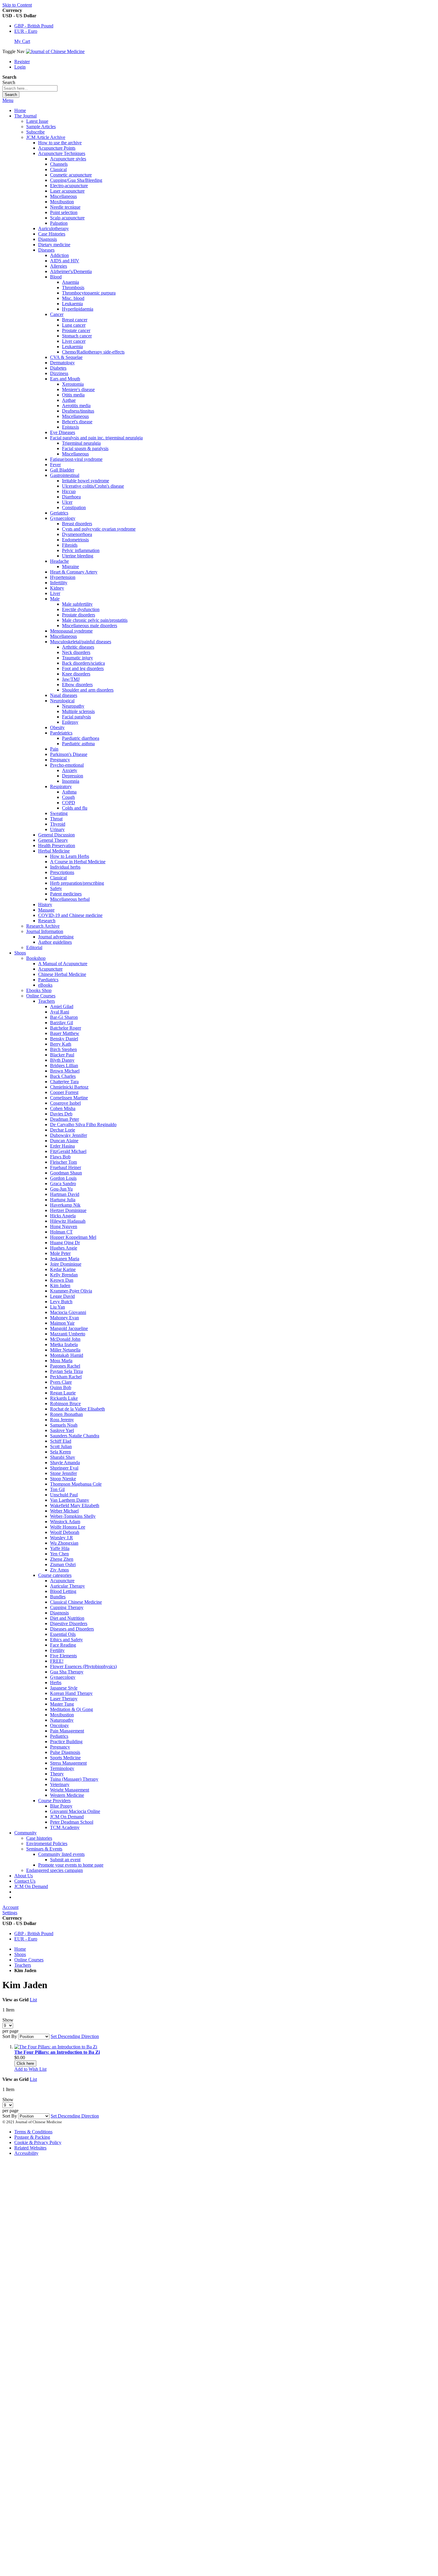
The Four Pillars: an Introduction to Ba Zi (57, 2052)
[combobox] (30, 88)
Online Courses (29, 1960)
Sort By (10, 2036)
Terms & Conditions (33, 2132)
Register (22, 62)
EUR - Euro (26, 31)
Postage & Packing (32, 2137)
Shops (20, 1954)
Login (20, 67)
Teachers (23, 1965)
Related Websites (30, 2148)
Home (20, 110)
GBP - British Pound (34, 26)
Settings (10, 1913)
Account (10, 1907)
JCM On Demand (31, 1886)
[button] (30, 2069)
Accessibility (26, 2153)
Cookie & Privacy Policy (38, 2142)
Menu (8, 100)
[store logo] (55, 51)
